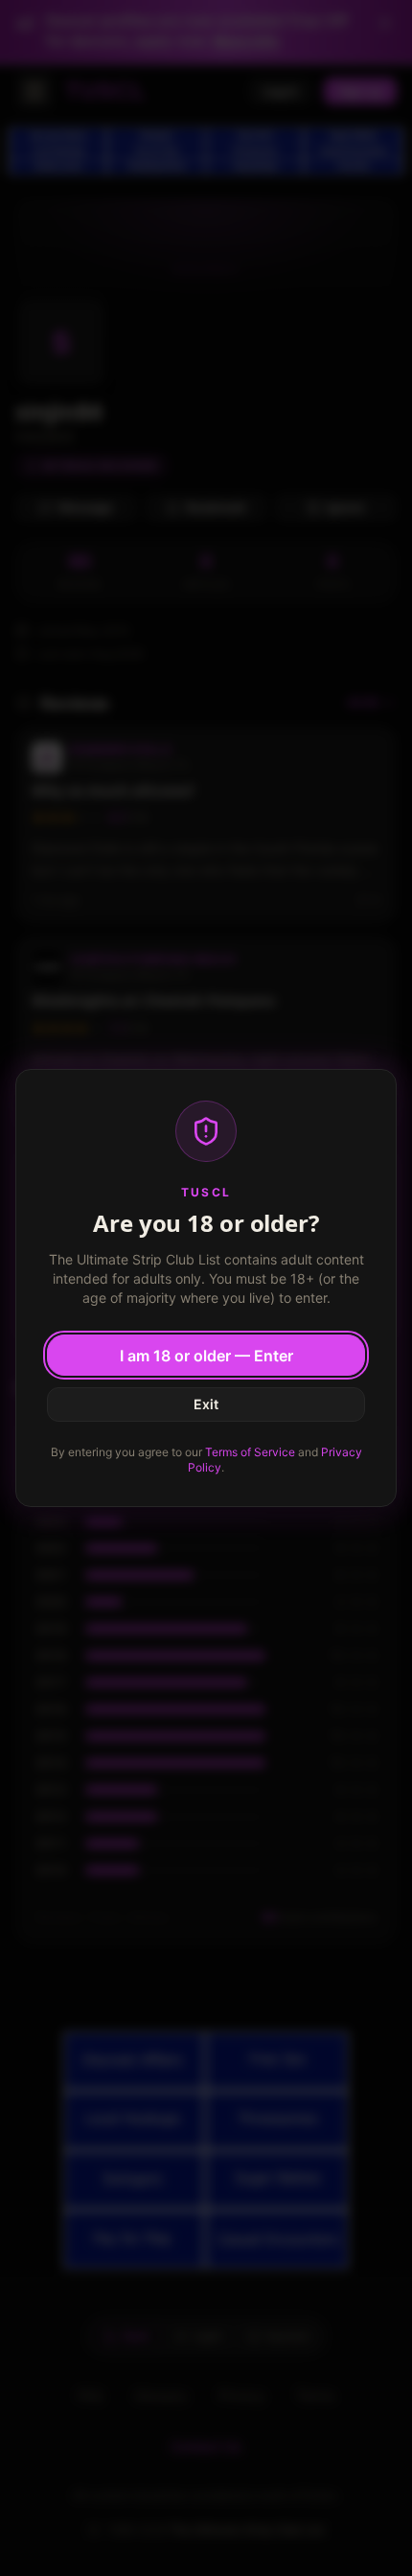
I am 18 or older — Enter (206, 1356)
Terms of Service (250, 1452)
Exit (206, 1404)
